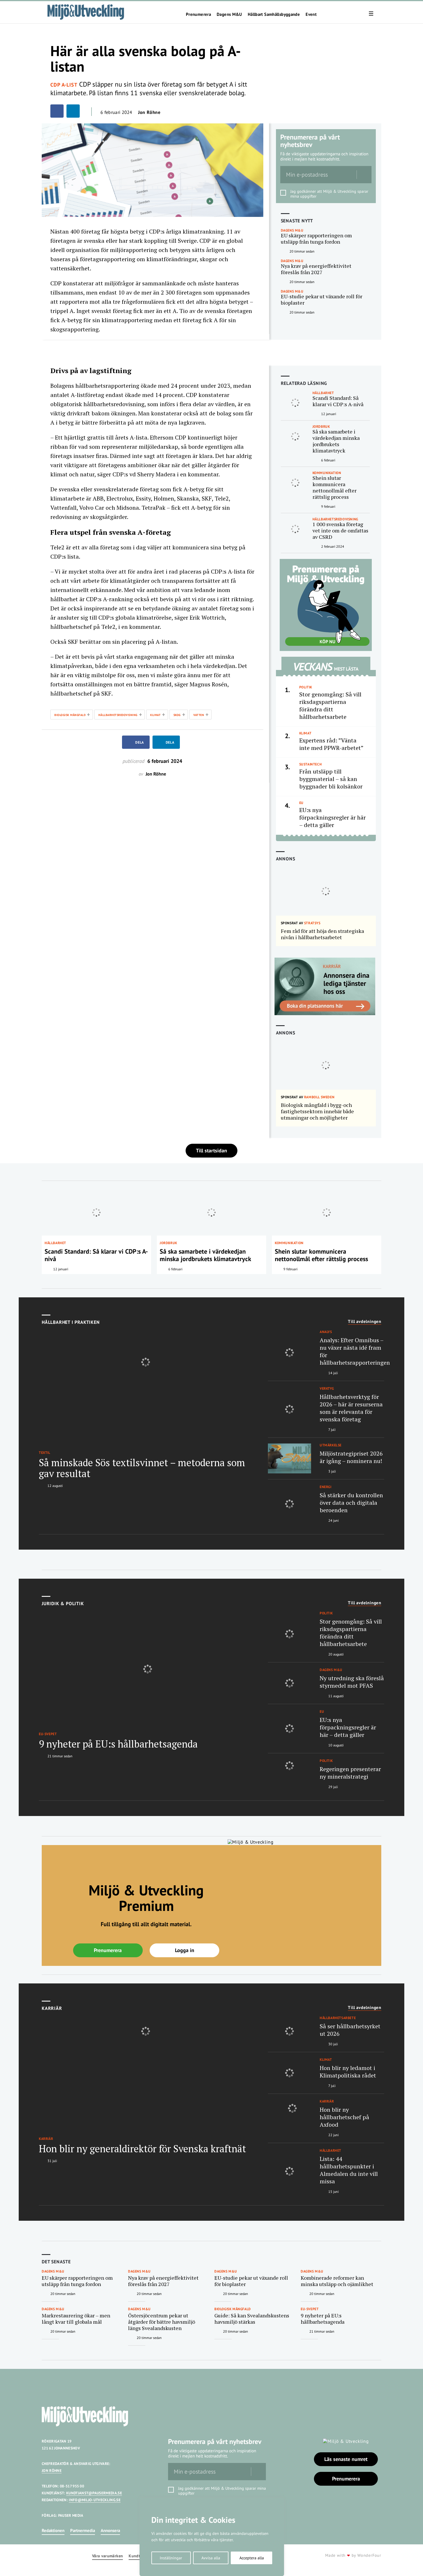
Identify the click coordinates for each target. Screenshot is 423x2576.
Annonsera (110, 2530)
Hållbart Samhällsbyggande (274, 14)
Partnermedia (83, 2530)
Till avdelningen (365, 1322)
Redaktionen (53, 2530)
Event (311, 14)
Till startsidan (211, 1150)
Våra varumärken (107, 2556)
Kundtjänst (139, 2556)
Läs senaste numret (346, 2459)
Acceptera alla (252, 2558)
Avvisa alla (211, 2558)
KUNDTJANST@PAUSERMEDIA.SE (94, 2493)
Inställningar (171, 2558)
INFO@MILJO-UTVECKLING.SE (95, 2500)
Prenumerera (198, 14)
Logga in (185, 1950)
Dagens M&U (229, 14)
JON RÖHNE (52, 2471)
